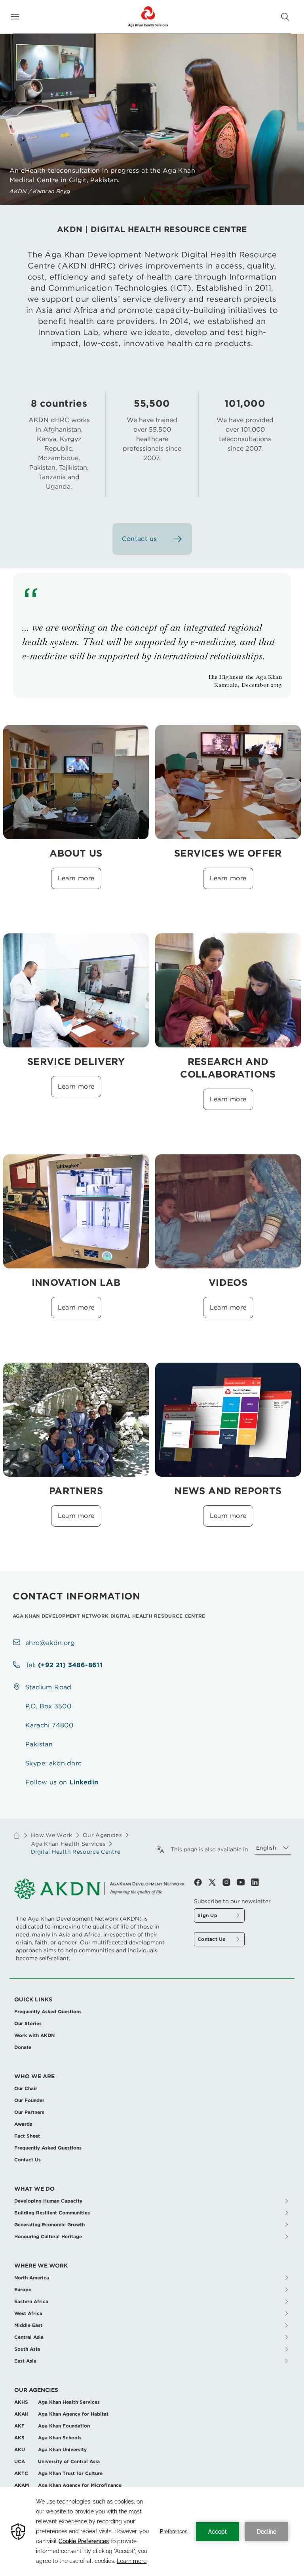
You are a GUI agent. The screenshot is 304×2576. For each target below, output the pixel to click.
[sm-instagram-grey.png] (230, 1882)
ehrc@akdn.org (50, 1643)
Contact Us (28, 2160)
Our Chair (26, 2088)
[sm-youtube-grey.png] (244, 1882)
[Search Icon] (285, 17)
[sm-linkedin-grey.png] (255, 1882)
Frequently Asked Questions (48, 2011)
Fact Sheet (27, 2136)
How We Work (52, 1835)
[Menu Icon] (15, 17)
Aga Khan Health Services (68, 1844)
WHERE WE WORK (41, 2266)
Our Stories (28, 2023)
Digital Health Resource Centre (76, 1852)
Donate (23, 2047)
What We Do (34, 2189)
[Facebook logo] (201, 1882)
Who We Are (34, 2076)
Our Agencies (36, 2390)
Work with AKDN (34, 2035)
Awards (23, 2124)
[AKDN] (148, 17)
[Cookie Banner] (152, 2531)
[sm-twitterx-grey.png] (215, 1882)
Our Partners (29, 2112)
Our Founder (29, 2100)
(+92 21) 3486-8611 (70, 1665)
